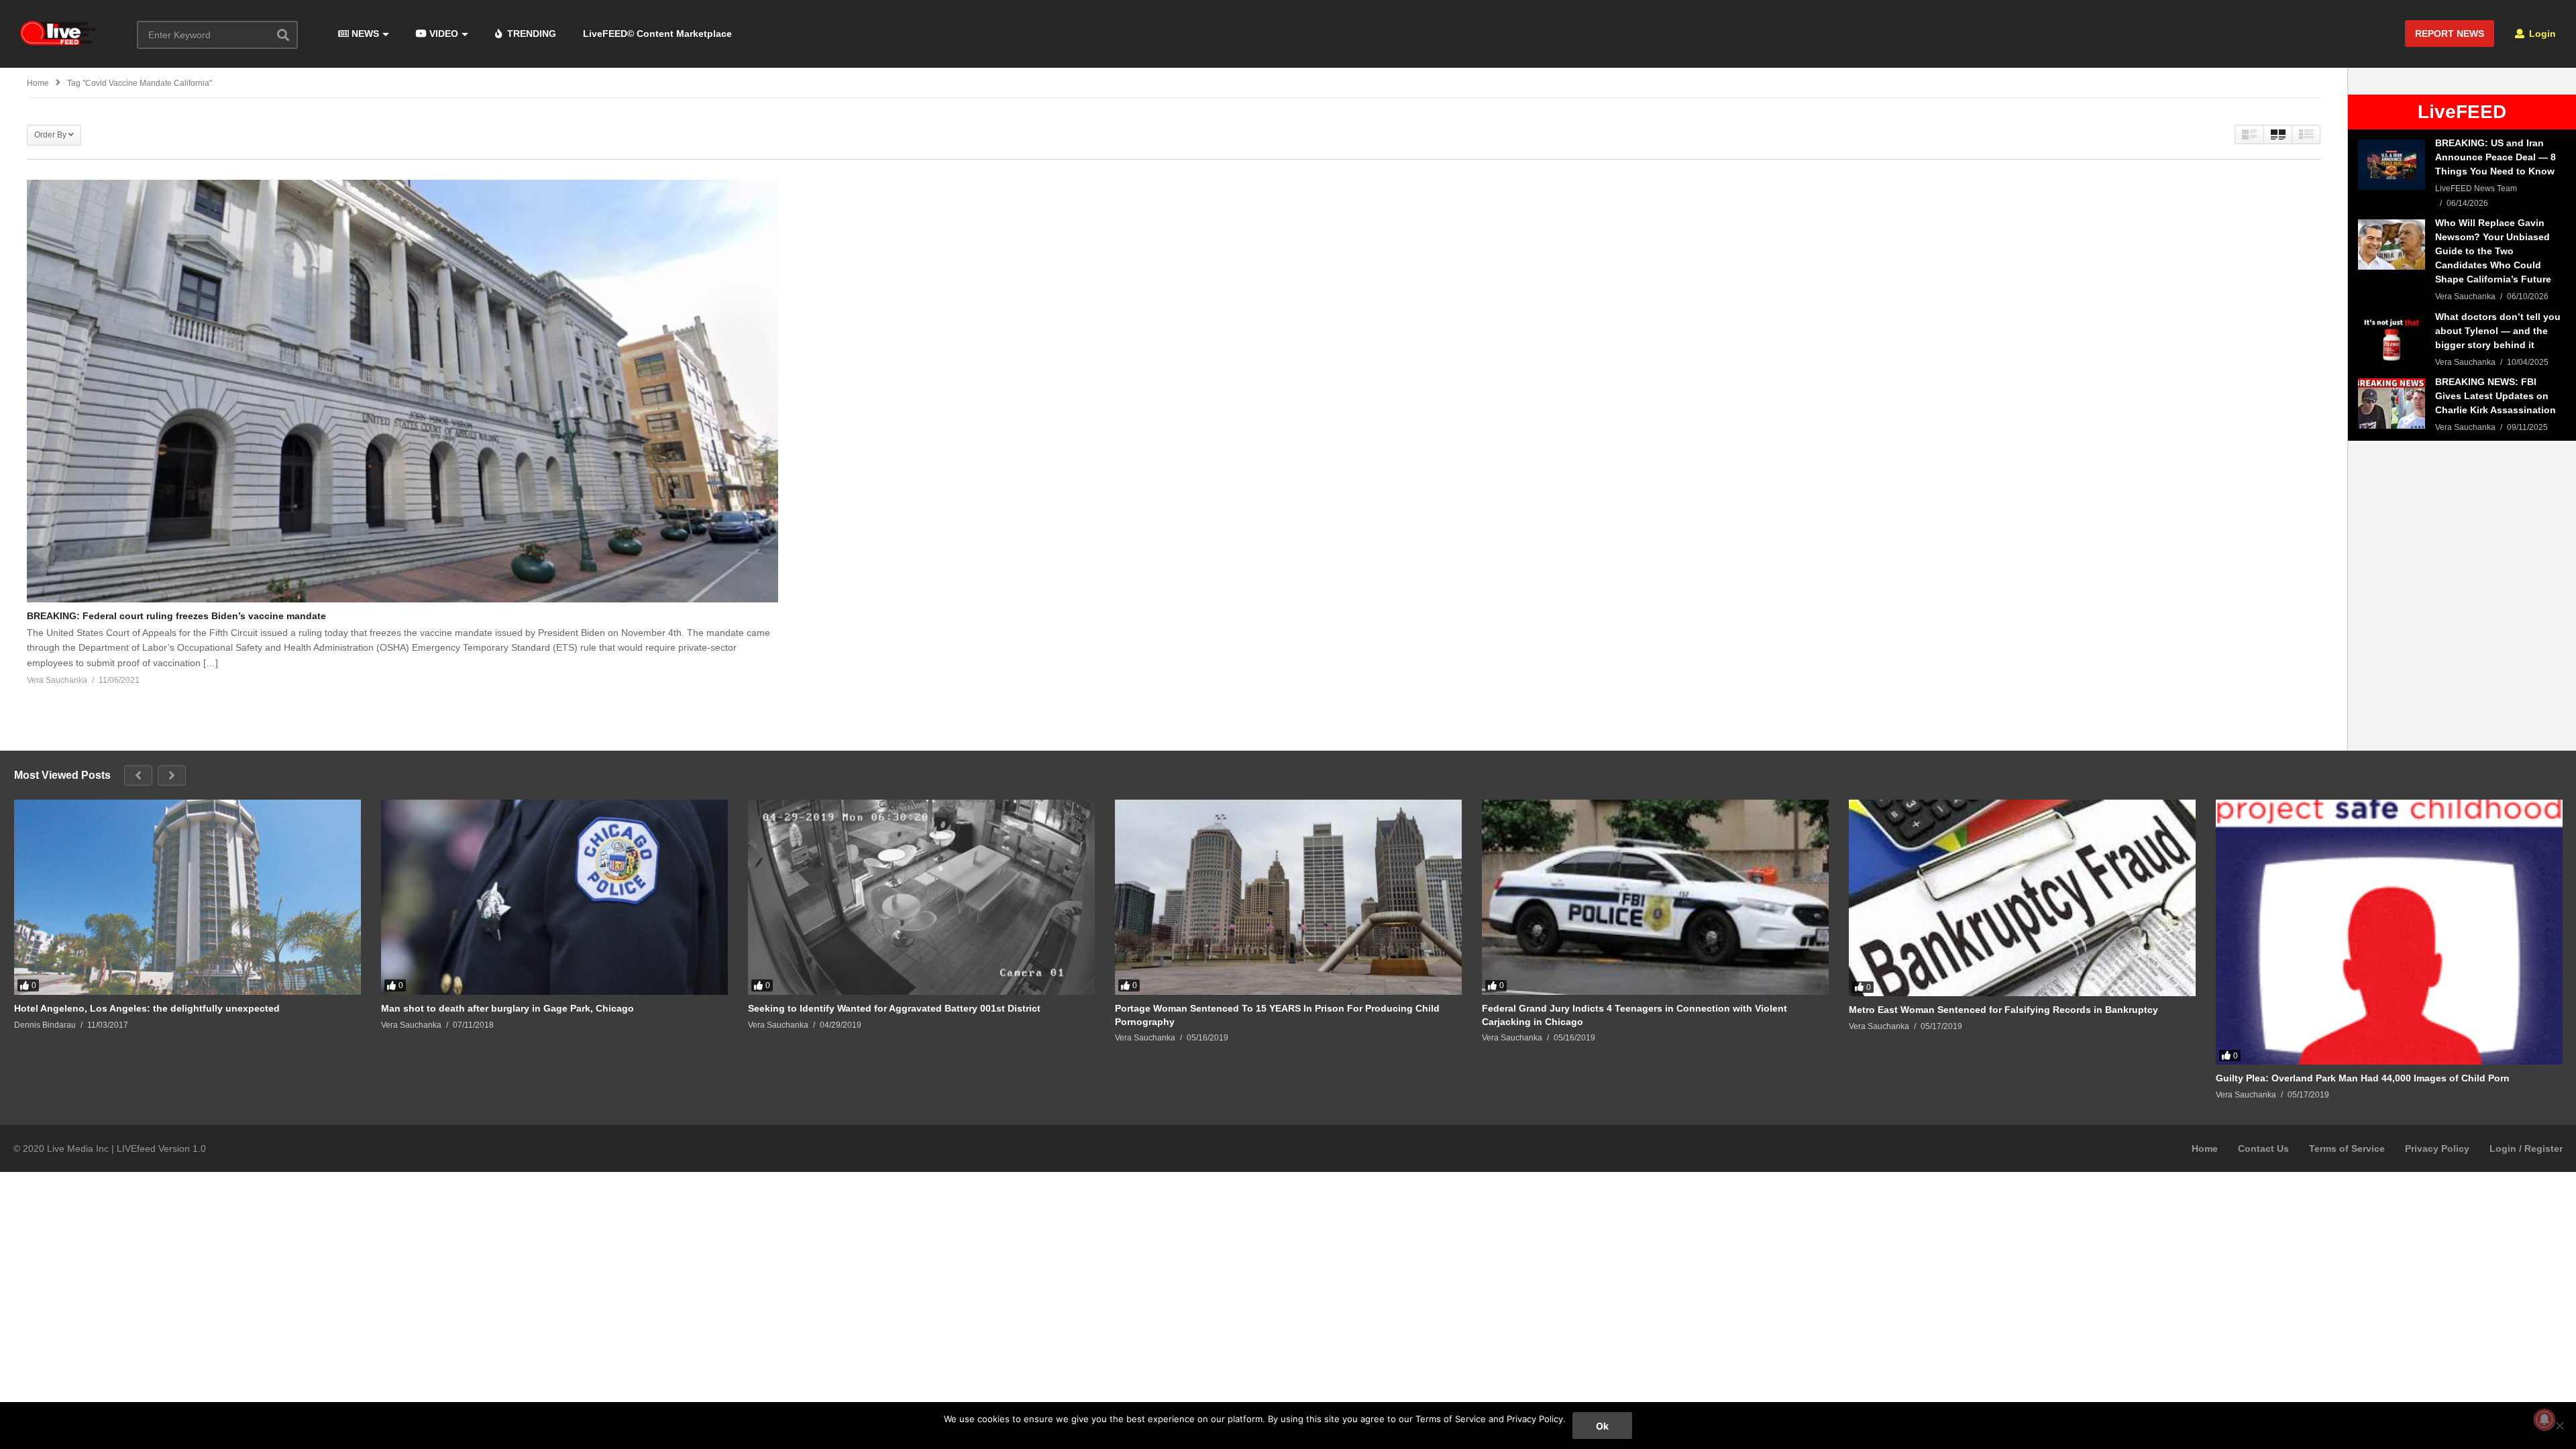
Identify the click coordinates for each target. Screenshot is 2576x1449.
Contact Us (2263, 1148)
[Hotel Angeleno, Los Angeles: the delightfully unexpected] (187, 897)
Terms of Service (2347, 1148)
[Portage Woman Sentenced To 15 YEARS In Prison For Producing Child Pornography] (1288, 897)
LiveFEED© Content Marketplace (657, 34)
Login (2541, 34)
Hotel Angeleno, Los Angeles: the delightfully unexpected (147, 1008)
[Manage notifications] (2544, 1419)
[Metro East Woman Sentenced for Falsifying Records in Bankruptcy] (2022, 898)
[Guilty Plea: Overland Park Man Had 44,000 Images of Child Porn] (2389, 932)
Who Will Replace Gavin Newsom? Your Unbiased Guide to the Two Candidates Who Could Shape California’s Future (2493, 251)
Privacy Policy (2437, 1148)
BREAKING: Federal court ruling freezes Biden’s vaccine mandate (176, 616)
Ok (1602, 1426)
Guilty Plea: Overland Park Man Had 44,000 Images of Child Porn (2363, 1078)
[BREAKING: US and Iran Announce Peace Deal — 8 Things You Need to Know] (2392, 165)
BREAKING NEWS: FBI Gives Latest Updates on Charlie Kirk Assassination (2495, 396)
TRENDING (530, 34)
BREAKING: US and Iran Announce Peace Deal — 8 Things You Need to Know (2495, 157)
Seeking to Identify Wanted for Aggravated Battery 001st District (894, 1008)
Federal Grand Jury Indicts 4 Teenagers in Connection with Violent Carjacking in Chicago (1634, 1015)
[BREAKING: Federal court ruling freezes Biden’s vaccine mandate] (402, 391)
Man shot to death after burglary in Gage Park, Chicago (507, 1008)
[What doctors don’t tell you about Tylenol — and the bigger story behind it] (2392, 338)
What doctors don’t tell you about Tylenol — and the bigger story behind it (2498, 331)
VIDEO (442, 34)
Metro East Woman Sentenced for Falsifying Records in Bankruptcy (2003, 1010)
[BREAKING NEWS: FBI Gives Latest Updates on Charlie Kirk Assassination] (2392, 404)
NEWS (364, 34)
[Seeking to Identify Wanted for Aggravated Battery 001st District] (921, 897)
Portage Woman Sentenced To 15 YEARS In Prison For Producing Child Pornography (1277, 1015)
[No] (2559, 1426)
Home (2205, 1148)
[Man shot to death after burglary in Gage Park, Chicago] (554, 897)
